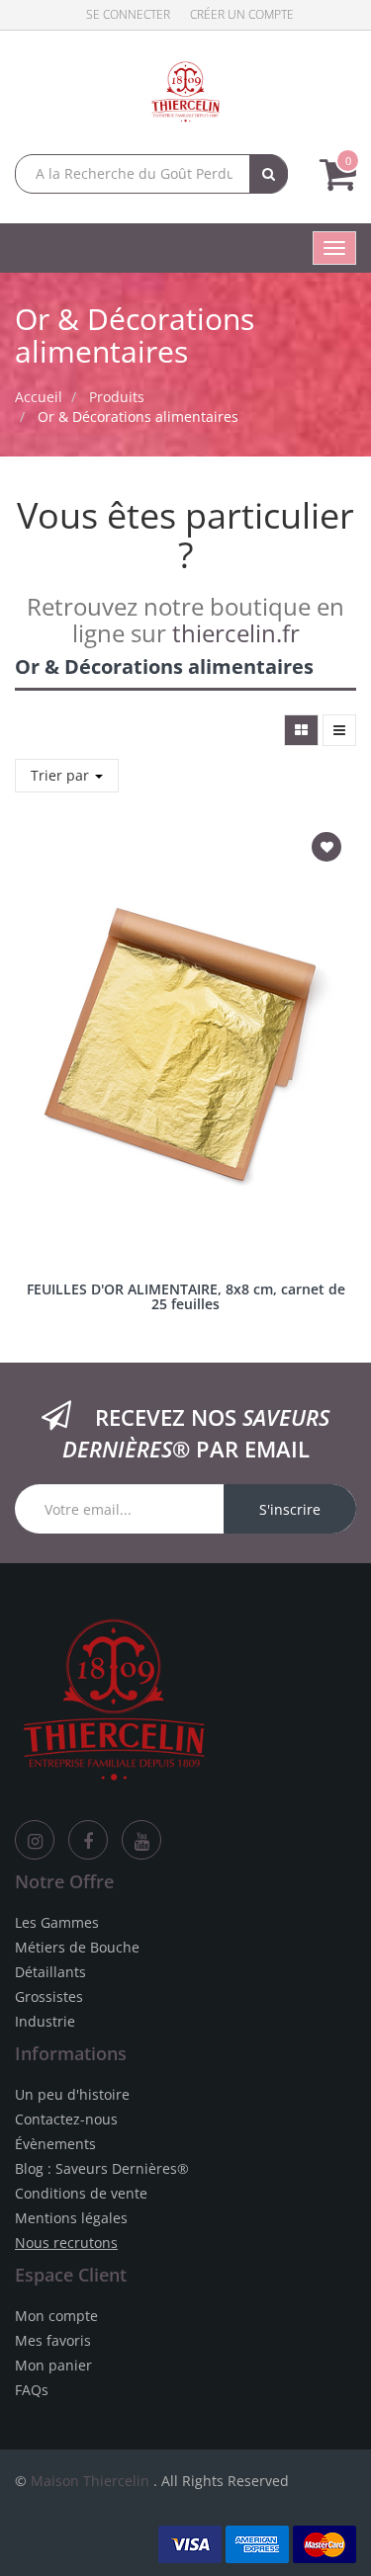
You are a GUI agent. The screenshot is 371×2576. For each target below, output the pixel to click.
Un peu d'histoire (72, 2094)
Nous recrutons (66, 2243)
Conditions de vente (81, 2193)
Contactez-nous (66, 2119)
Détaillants (50, 1972)
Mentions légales (71, 2218)
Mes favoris (53, 2340)
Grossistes (49, 1996)
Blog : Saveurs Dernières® (102, 2168)
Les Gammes (57, 1922)
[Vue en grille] (301, 730)
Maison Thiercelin (90, 2481)
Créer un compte (242, 14)
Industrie (45, 2021)
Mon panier (53, 2365)
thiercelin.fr (236, 633)
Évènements (55, 2144)
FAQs (32, 2390)
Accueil (39, 397)
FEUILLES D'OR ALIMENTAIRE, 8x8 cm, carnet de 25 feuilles (186, 1296)
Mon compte (56, 2316)
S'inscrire (290, 1509)
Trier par (62, 775)
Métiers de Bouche (77, 1947)
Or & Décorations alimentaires (138, 416)
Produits (117, 397)
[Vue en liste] (339, 730)
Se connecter (128, 14)
